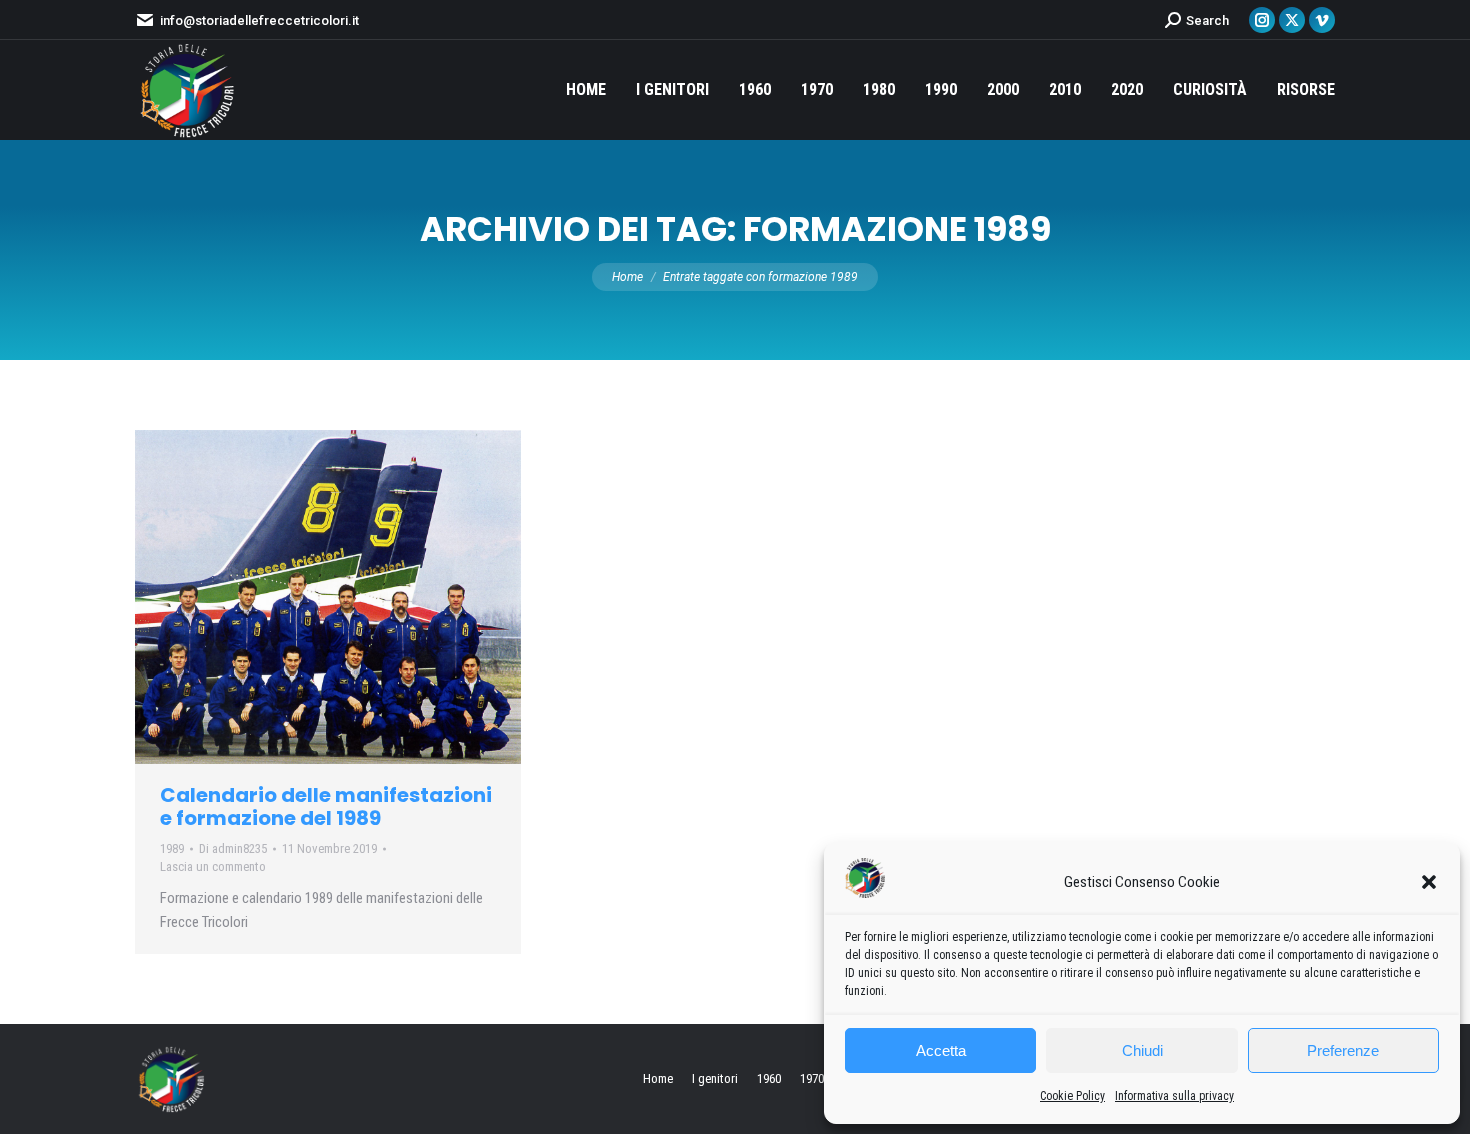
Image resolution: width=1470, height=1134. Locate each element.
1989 (172, 848)
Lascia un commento (213, 866)
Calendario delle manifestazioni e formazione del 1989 (326, 806)
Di (233, 848)
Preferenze (1343, 1050)
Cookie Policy (1072, 1096)
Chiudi (1142, 1050)
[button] (1429, 882)
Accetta (941, 1050)
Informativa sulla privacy (1174, 1096)
